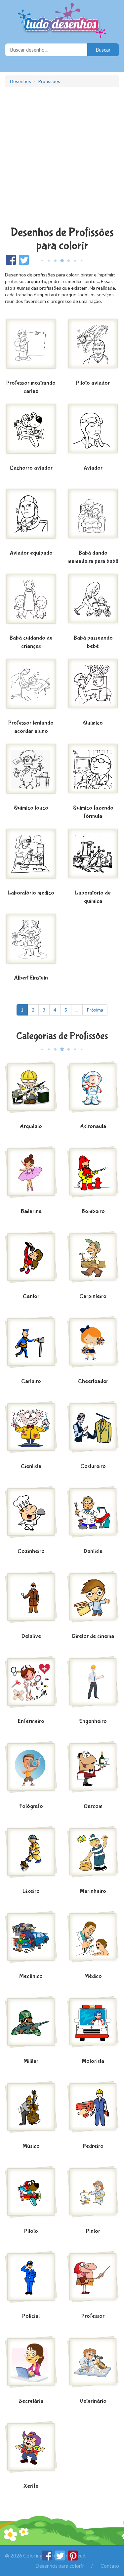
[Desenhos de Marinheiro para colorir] (93, 1856)
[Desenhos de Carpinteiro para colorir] (93, 1261)
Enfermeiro (31, 1721)
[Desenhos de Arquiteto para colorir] (31, 1091)
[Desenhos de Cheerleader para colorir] (93, 1346)
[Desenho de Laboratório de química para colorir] (93, 857)
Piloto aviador (93, 383)
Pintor (93, 2231)
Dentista (93, 1551)
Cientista (31, 1466)
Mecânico (31, 1976)
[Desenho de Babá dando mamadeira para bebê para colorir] (93, 518)
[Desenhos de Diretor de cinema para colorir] (93, 1601)
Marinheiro (93, 1891)
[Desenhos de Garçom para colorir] (93, 1771)
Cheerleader (93, 1381)
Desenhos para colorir (60, 2566)
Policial (31, 2316)
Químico (93, 723)
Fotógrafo (31, 1806)
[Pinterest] (73, 2558)
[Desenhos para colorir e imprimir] (62, 21)
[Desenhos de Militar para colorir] (31, 2026)
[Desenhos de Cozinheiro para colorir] (31, 1516)
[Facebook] (47, 2558)
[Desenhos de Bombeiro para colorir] (93, 1176)
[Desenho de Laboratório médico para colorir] (31, 857)
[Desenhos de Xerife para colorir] (31, 2451)
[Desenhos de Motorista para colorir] (93, 2026)
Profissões (49, 81)
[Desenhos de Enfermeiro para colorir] (31, 1686)
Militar (31, 2061)
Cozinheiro (31, 1551)
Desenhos (21, 81)
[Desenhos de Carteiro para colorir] (31, 1346)
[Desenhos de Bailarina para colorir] (31, 1176)
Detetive (31, 1636)
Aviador (93, 468)
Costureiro (93, 1466)
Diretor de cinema (93, 1636)
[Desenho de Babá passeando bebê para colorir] (93, 602)
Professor (93, 2316)
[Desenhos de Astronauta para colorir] (93, 1091)
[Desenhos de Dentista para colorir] (93, 1516)
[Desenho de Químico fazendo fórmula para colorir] (93, 772)
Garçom (93, 1806)
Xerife (31, 2486)
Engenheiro (93, 1721)
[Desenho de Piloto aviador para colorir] (93, 348)
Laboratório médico (31, 893)
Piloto (31, 2231)
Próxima (95, 1010)
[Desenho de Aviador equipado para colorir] (31, 518)
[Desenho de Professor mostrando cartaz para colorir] (31, 348)
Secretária (31, 2401)
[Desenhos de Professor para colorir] (93, 2281)
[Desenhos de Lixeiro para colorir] (31, 1856)
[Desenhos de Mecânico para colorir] (31, 1941)
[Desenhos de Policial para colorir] (31, 2281)
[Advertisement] (62, 158)
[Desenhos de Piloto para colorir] (31, 2196)
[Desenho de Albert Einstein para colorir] (31, 942)
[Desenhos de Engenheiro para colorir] (93, 1686)
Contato (110, 2566)
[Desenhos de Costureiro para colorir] (93, 1431)
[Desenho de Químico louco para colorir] (31, 772)
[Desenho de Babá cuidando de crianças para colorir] (31, 602)
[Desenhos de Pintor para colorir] (93, 2196)
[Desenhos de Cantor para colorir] (31, 1261)
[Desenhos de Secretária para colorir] (31, 2366)
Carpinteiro (93, 1296)
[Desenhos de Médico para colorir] (93, 1941)
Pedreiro (93, 2146)
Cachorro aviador (31, 468)
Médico (93, 1976)
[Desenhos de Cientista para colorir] (31, 1431)
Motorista (93, 2061)
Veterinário (93, 2401)
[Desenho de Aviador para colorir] (93, 433)
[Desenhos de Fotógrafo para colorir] (31, 1771)
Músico (31, 2146)
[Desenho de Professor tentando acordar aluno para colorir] (31, 687)
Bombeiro (93, 1211)
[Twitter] (60, 2558)
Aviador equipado (31, 553)
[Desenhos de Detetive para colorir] (31, 1601)
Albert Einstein (31, 978)
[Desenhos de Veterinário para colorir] (93, 2366)
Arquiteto (31, 1126)
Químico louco (31, 808)
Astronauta (93, 1126)
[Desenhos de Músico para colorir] (31, 2111)
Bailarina (31, 1211)
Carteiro (31, 1381)
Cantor (31, 1296)
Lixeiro (31, 1891)
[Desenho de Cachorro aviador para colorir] (31, 433)
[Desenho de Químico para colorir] (93, 687)
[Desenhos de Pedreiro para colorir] (93, 2111)
